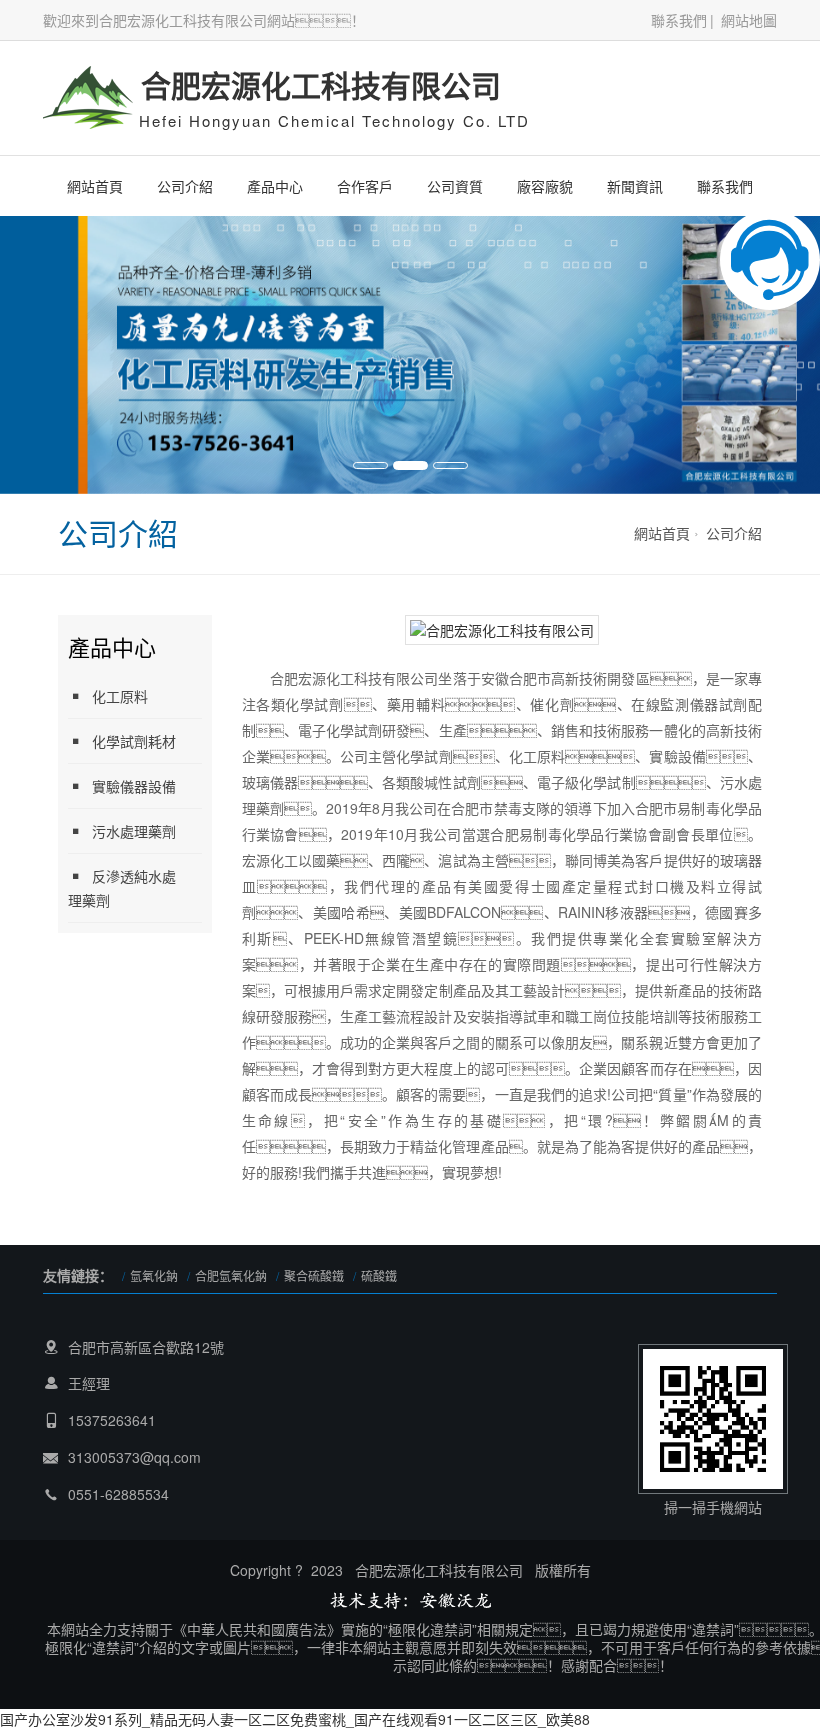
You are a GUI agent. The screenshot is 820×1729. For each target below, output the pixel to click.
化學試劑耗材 (134, 741)
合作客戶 (365, 186)
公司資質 (455, 186)
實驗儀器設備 (134, 786)
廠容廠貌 (545, 186)
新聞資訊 (635, 186)
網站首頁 (95, 186)
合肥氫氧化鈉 (231, 1275)
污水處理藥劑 (134, 831)
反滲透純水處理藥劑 (122, 888)
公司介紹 (185, 186)
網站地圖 (749, 20)
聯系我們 (679, 20)
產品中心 (275, 186)
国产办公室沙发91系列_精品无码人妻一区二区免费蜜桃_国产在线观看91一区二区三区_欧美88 (295, 1719)
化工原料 (120, 696)
